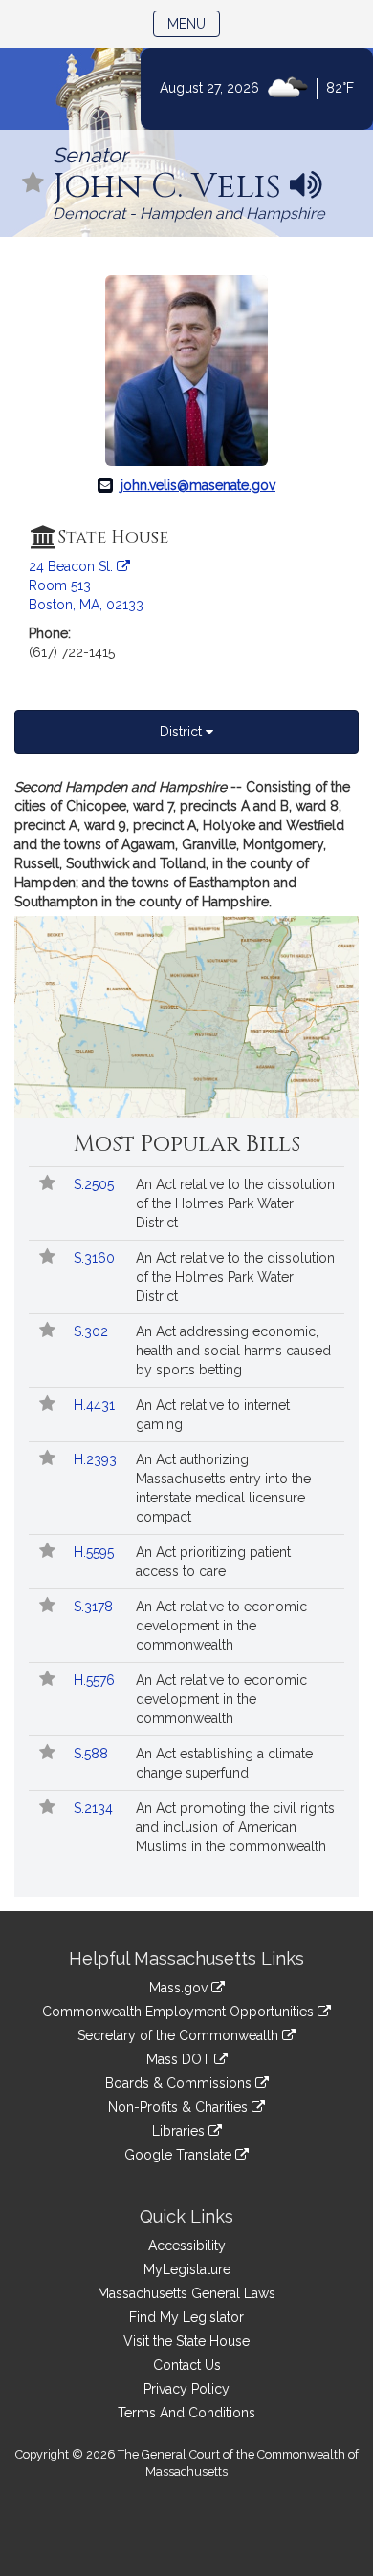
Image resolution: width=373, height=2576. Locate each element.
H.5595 (96, 1552)
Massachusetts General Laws (186, 2293)
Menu (194, 23)
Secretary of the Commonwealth (180, 2035)
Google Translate (180, 2155)
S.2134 (95, 1808)
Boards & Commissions (180, 2083)
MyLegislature (187, 2269)
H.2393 (97, 1459)
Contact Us (187, 2365)
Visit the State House (186, 2341)
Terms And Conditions (186, 2413)
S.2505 (96, 1184)
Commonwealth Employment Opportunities (180, 2012)
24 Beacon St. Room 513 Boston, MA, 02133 (86, 585)
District (183, 732)
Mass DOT (180, 2059)
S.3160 (96, 1258)
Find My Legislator (186, 2317)
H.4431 (96, 1405)
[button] (33, 184)
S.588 (93, 1754)
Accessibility (187, 2246)
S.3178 (95, 1607)
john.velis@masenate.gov (198, 485)
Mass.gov (180, 1988)
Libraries (180, 2131)
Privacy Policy (186, 2389)
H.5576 (96, 1680)
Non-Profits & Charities (180, 2107)
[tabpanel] (186, 947)
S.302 (93, 1331)
